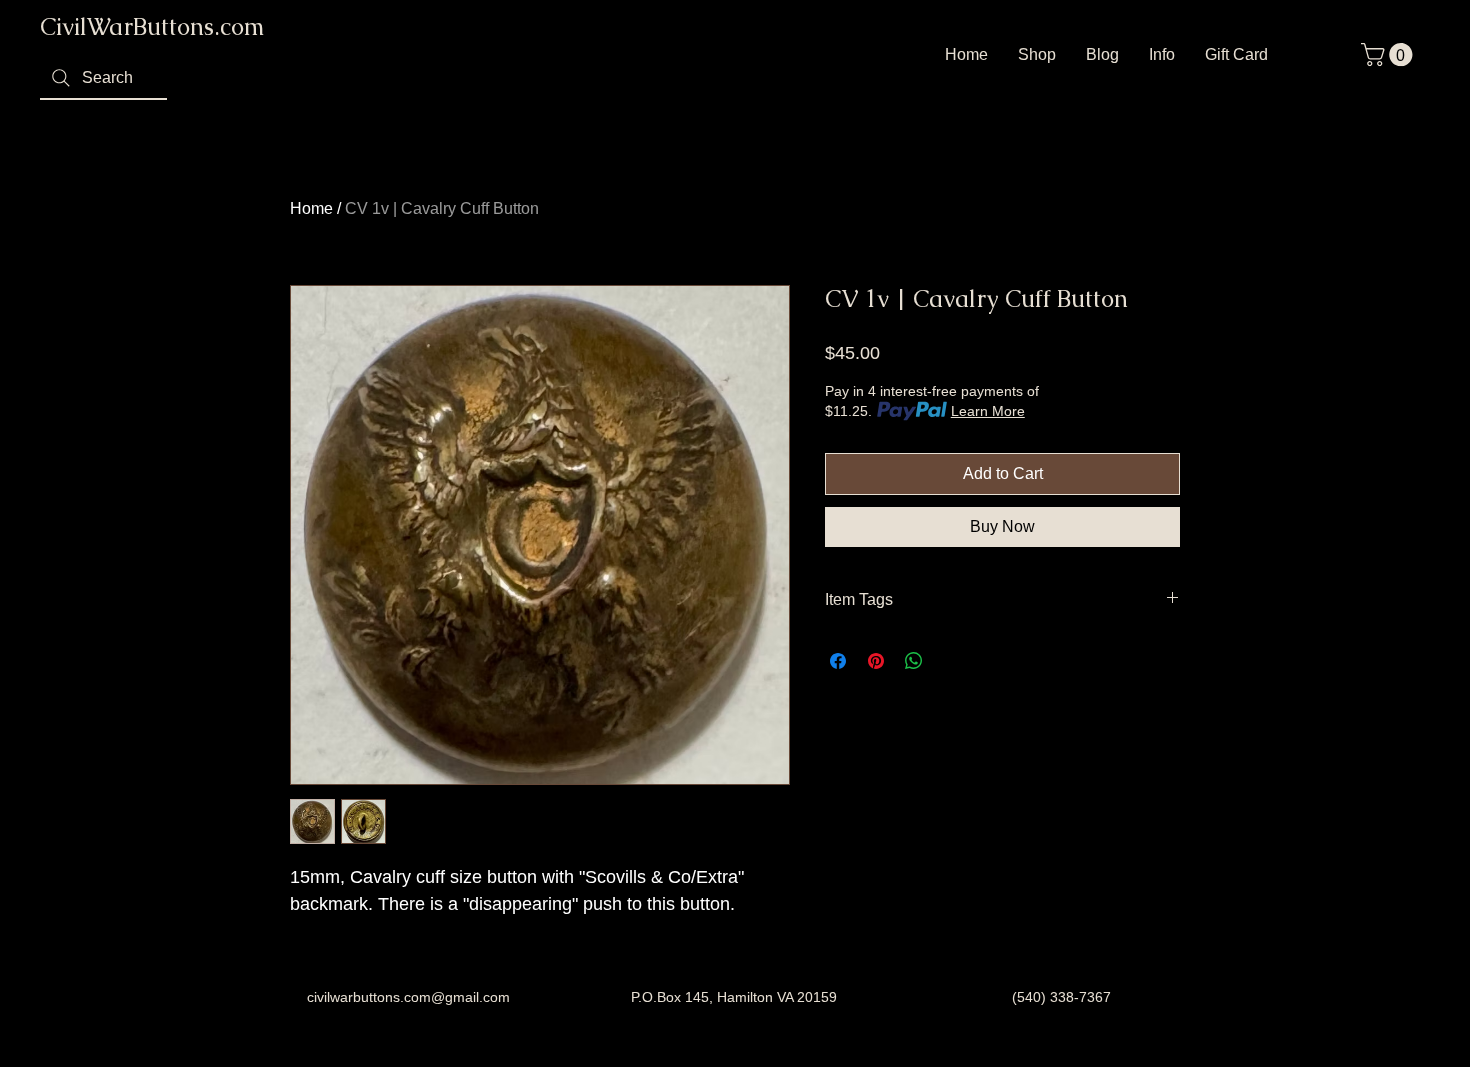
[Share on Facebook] (838, 661)
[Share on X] (952, 661)
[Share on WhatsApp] (914, 661)
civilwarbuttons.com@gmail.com (408, 997)
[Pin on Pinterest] (876, 661)
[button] (1389, 54)
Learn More (988, 411)
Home (311, 208)
